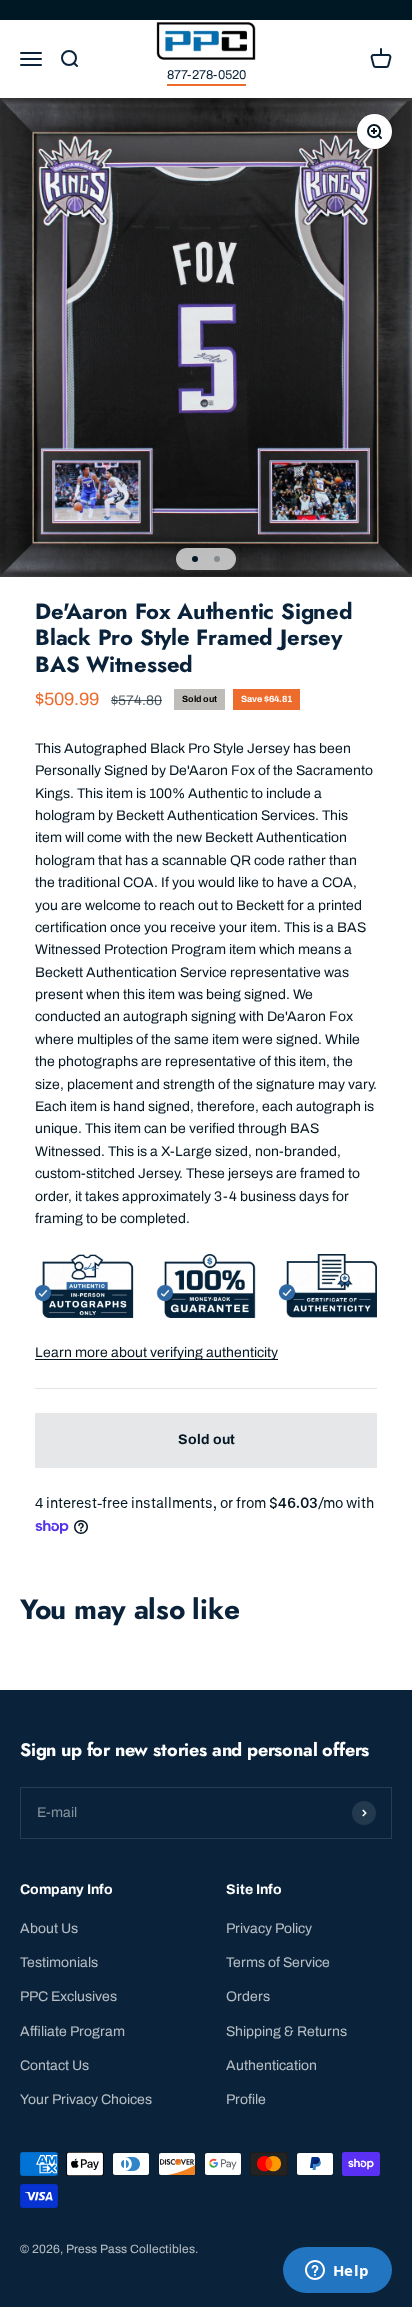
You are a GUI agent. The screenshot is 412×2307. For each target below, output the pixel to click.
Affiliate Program (72, 2031)
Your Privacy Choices (86, 2099)
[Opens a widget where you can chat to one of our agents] (337, 2272)
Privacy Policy (269, 1928)
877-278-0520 (206, 75)
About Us (49, 1928)
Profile (246, 2099)
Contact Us (54, 2065)
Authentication (271, 2065)
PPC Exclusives (68, 1996)
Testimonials (59, 1962)
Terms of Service (278, 1962)
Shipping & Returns (286, 2031)
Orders (248, 1996)
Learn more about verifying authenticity (156, 1352)
